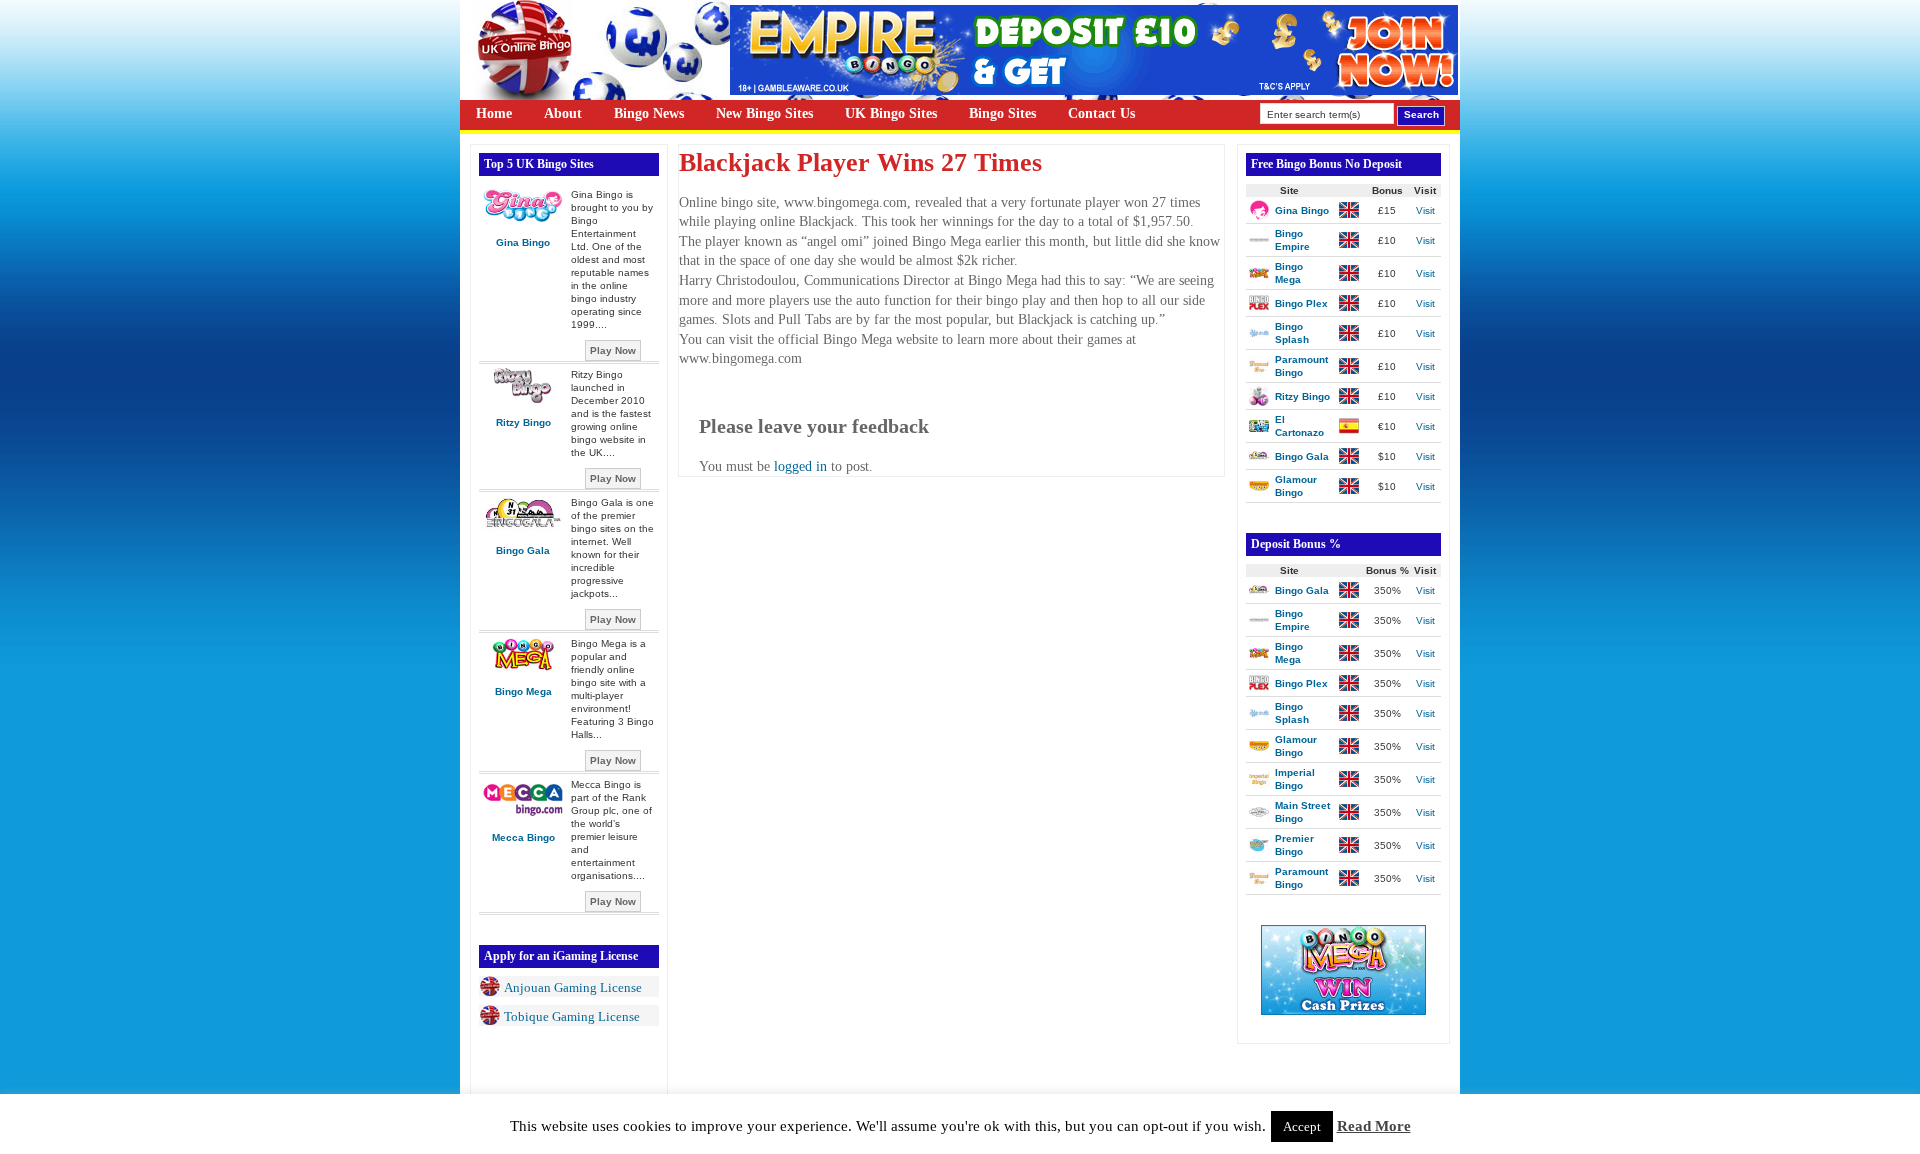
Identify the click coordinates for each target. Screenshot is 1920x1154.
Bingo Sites (1002, 113)
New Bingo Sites (764, 113)
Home (494, 113)
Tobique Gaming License (572, 1016)
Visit (1425, 210)
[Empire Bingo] (1094, 90)
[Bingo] (1343, 1010)
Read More (1374, 1126)
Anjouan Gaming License (573, 987)
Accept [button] (1302, 1126)
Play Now (613, 350)
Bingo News (649, 113)
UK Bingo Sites (891, 113)
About (563, 113)
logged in (800, 466)
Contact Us (1101, 113)
